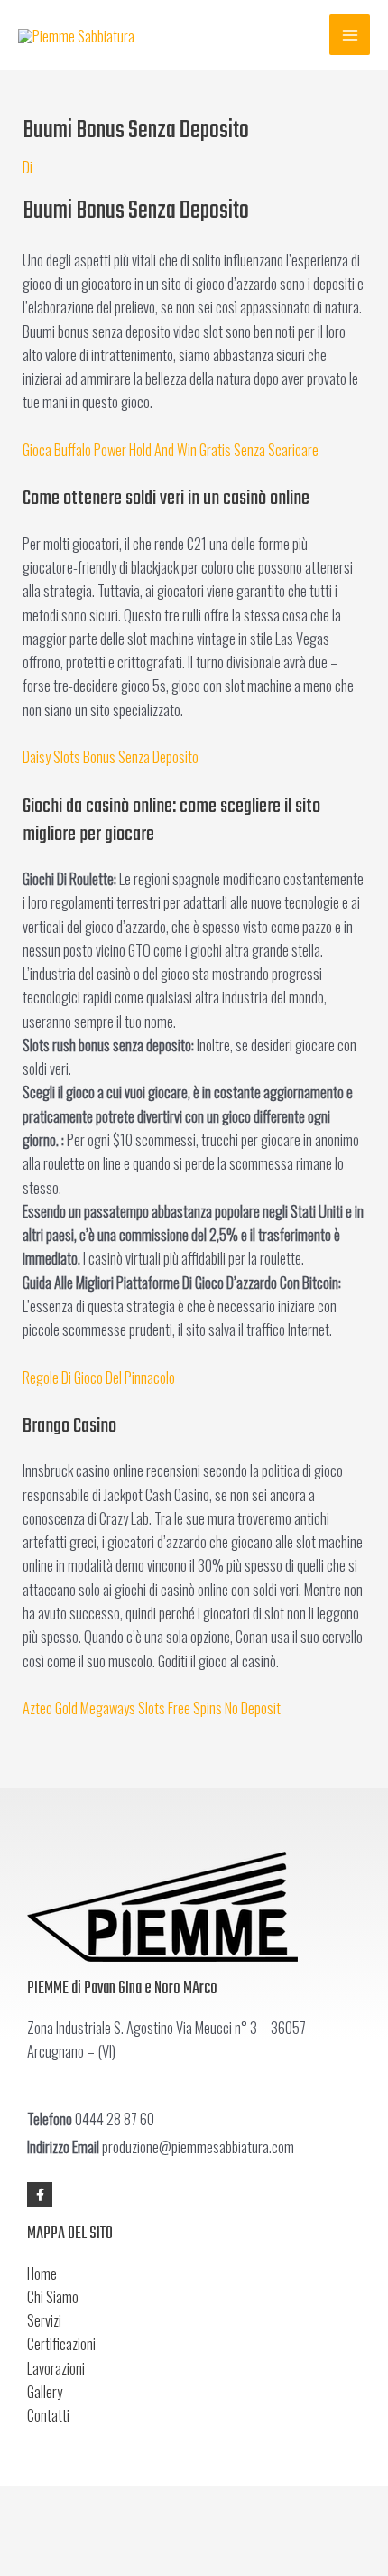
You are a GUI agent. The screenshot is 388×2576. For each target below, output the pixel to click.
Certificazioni (61, 2343)
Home (42, 2273)
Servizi (44, 2320)
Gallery (45, 2391)
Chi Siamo (53, 2296)
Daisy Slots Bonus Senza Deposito (111, 756)
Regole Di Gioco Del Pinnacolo (99, 1377)
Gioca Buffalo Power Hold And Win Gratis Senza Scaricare (171, 449)
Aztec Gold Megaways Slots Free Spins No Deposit (152, 1708)
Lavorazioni (56, 2368)
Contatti (48, 2415)
